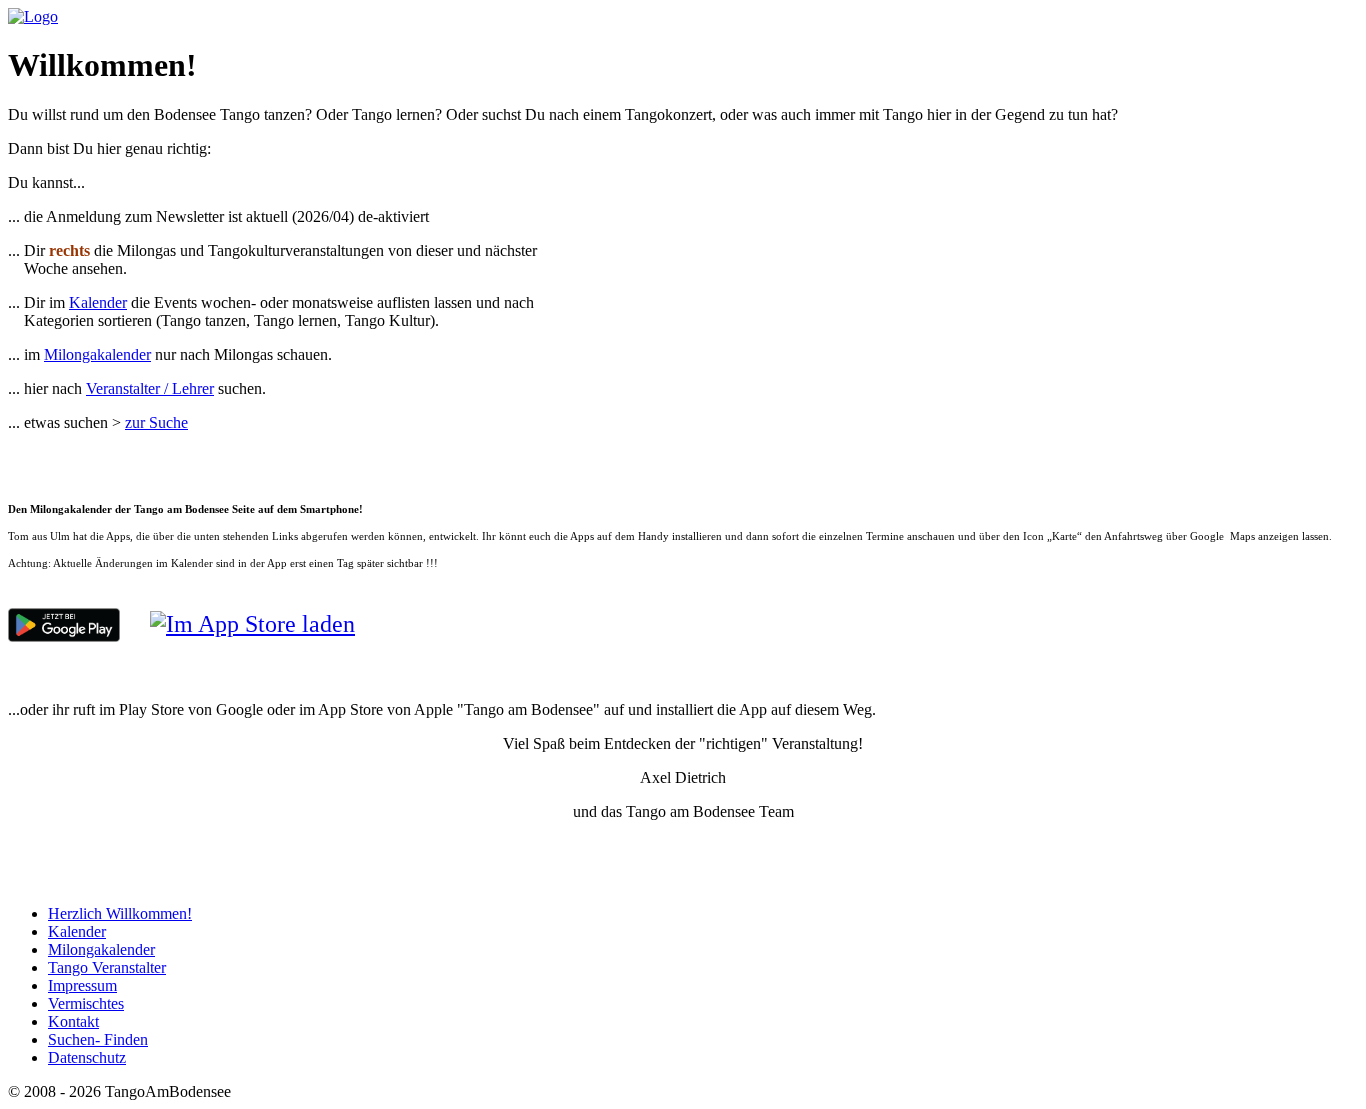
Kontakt (73, 1021)
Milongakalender (97, 354)
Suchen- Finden (98, 1039)
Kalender (98, 302)
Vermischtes (86, 1003)
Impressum (82, 985)
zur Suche (156, 422)
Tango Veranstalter (107, 967)
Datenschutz (87, 1057)
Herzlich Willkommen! (120, 913)
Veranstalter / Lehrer (150, 388)
